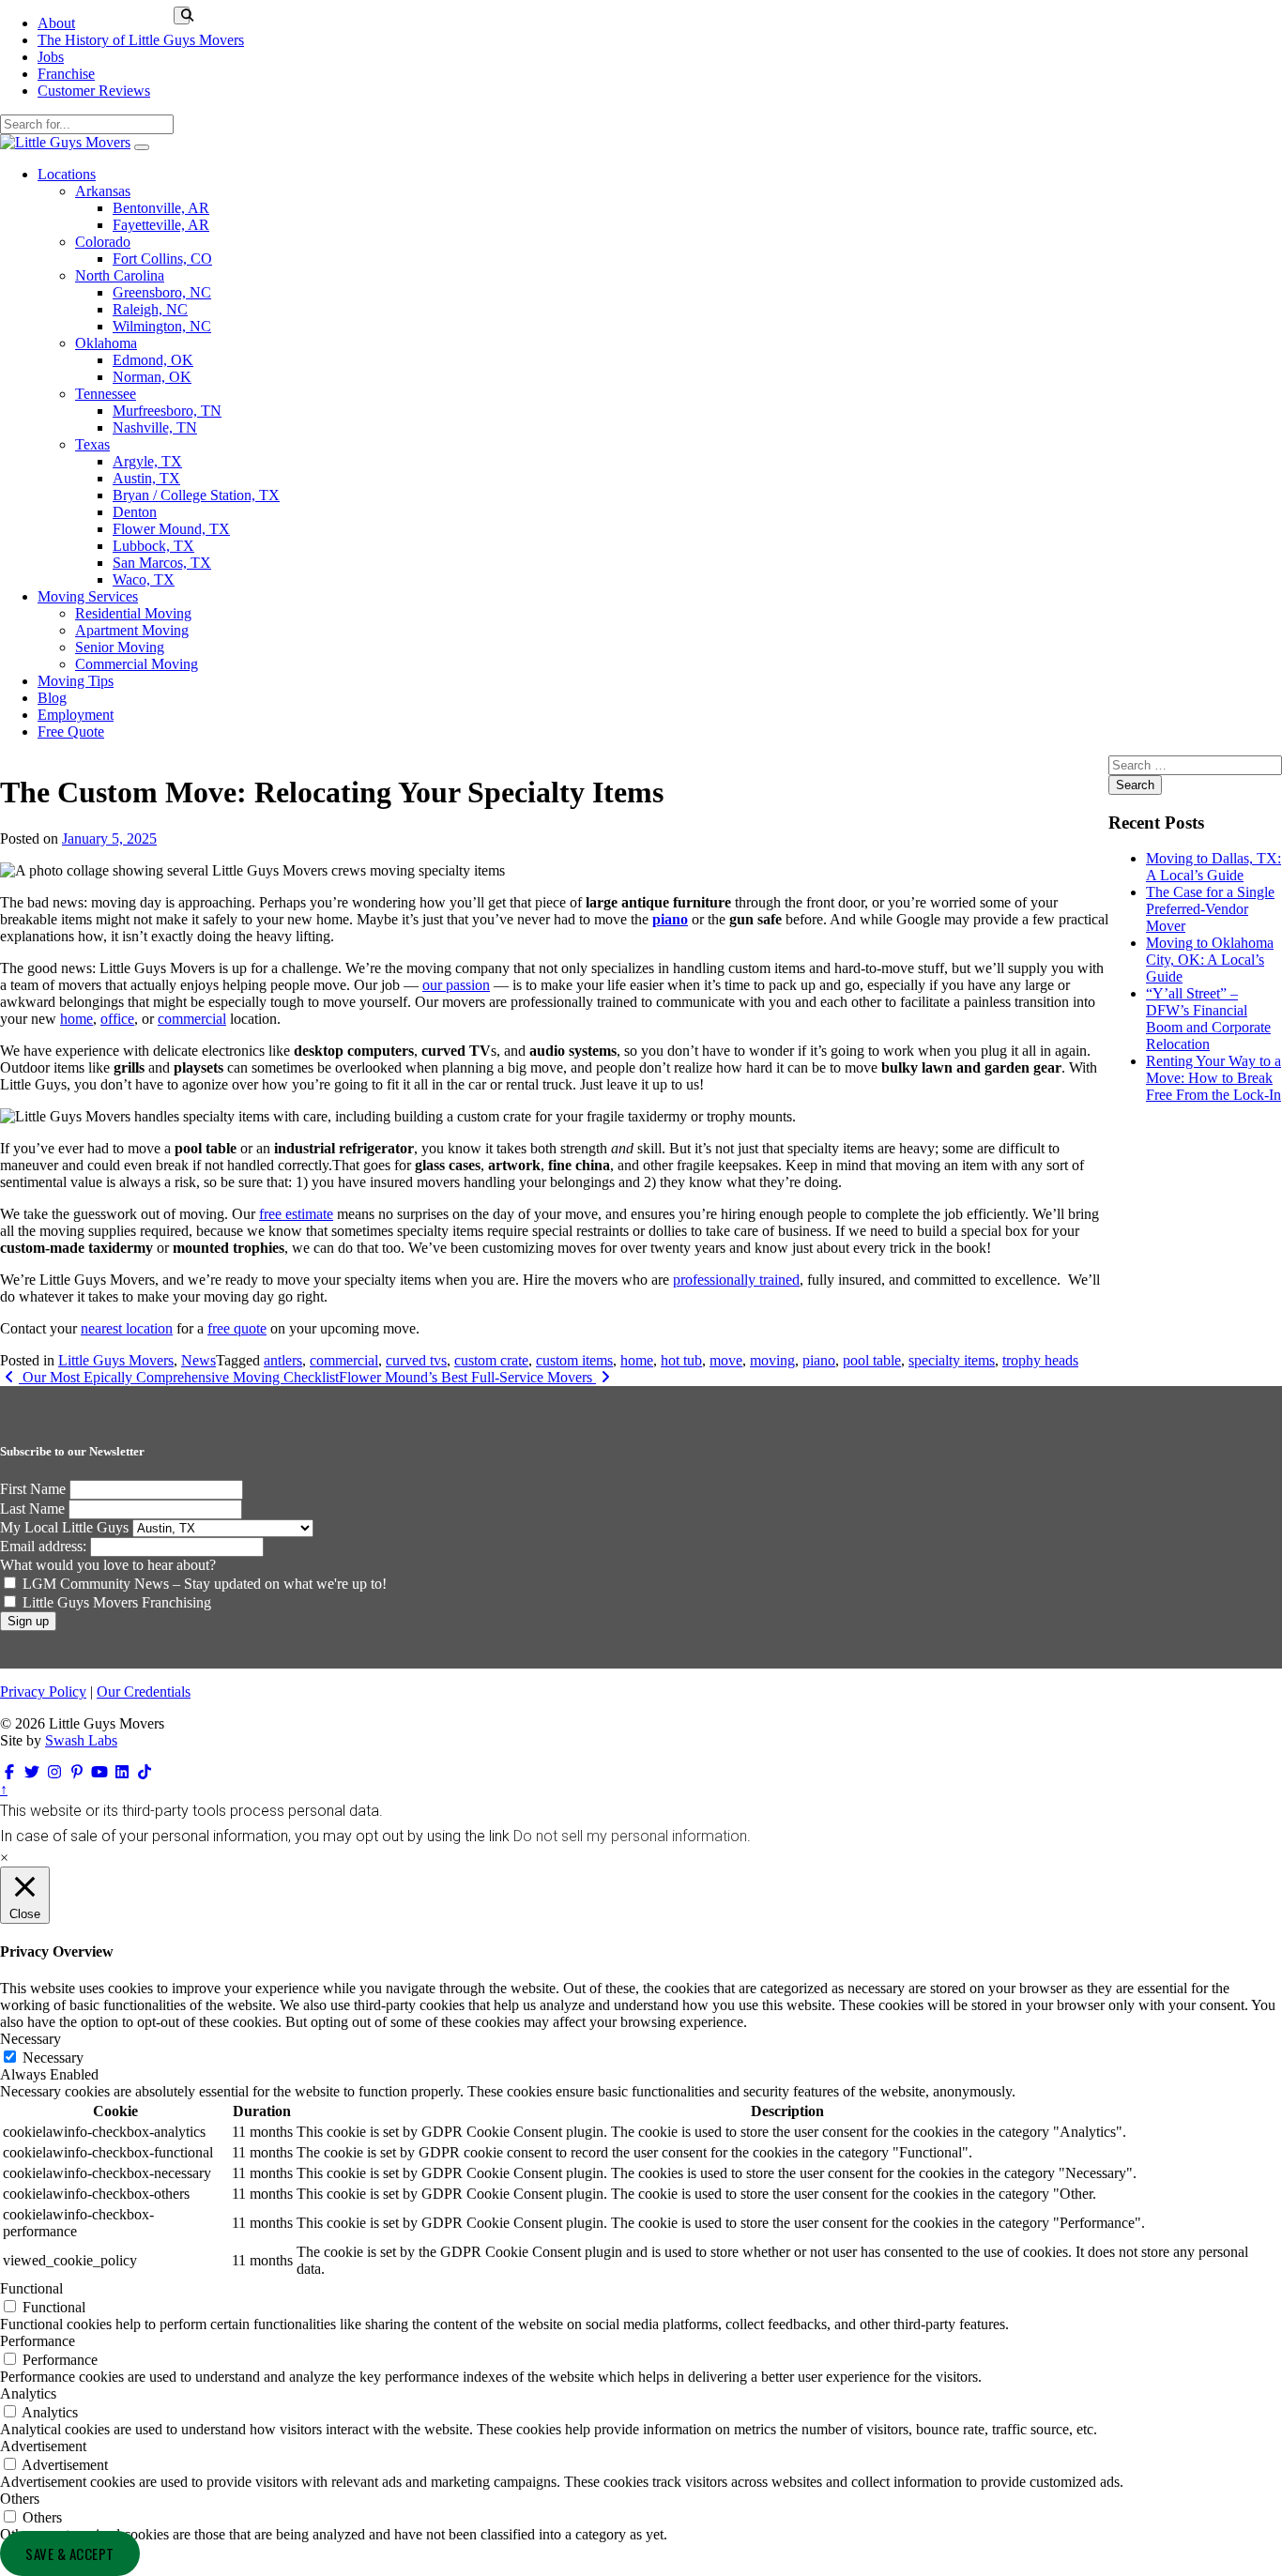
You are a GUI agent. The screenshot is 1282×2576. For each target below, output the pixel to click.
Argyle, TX (147, 461)
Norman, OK (152, 377)
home (76, 1019)
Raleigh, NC (150, 309)
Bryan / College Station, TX (196, 495)
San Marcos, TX (162, 563)
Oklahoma (106, 343)
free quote (237, 1328)
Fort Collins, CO (162, 259)
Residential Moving (133, 613)
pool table (872, 1360)
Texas (92, 444)
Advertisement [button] (43, 2446)
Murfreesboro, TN (167, 411)
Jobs (51, 57)
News (198, 1360)
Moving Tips (76, 681)
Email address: (45, 1546)
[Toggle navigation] (142, 147)
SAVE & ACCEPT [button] (70, 2553)
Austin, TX (146, 478)
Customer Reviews (94, 91)
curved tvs (416, 1360)
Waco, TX (144, 579)
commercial (192, 1019)
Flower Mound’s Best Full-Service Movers (467, 1377)
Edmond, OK (153, 360)
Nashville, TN (155, 427)
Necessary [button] (31, 2039)
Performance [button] (38, 2341)
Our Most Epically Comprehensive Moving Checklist (179, 1377)
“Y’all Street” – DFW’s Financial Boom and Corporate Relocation (1208, 1019)
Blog (52, 698)
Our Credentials (144, 1692)
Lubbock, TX (153, 546)
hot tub (681, 1360)
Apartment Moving (132, 630)
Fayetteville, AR (161, 225)
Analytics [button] (28, 2393)
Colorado (103, 242)
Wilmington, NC (162, 326)
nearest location (127, 1328)
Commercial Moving (137, 664)
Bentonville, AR (161, 208)
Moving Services (88, 596)
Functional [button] (31, 2288)
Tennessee (106, 394)
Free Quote (71, 732)
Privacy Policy (43, 1692)
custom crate (491, 1360)
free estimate (296, 1214)
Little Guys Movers (116, 1360)
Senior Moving (120, 647)
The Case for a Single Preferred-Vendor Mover (1210, 909)
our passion (456, 985)
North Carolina (120, 275)
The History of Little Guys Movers (141, 40)
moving (772, 1360)
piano (670, 919)
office (117, 1019)
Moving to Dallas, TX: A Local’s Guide (1213, 867)
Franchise (66, 74)
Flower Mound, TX (171, 529)
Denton (135, 512)
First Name (33, 1489)
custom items (574, 1360)
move (726, 1360)
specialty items (952, 1360)
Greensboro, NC (162, 292)
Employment (76, 715)
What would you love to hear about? (108, 1565)
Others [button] (20, 2499)
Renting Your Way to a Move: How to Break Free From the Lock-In (1213, 1078)
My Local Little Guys (64, 1527)
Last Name (32, 1509)
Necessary (53, 2058)
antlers (283, 1360)
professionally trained (736, 1280)
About (56, 23)
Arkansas (103, 191)
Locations (67, 174)
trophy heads (1040, 1360)
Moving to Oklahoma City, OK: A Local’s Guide (1210, 960)
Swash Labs (81, 1740)
